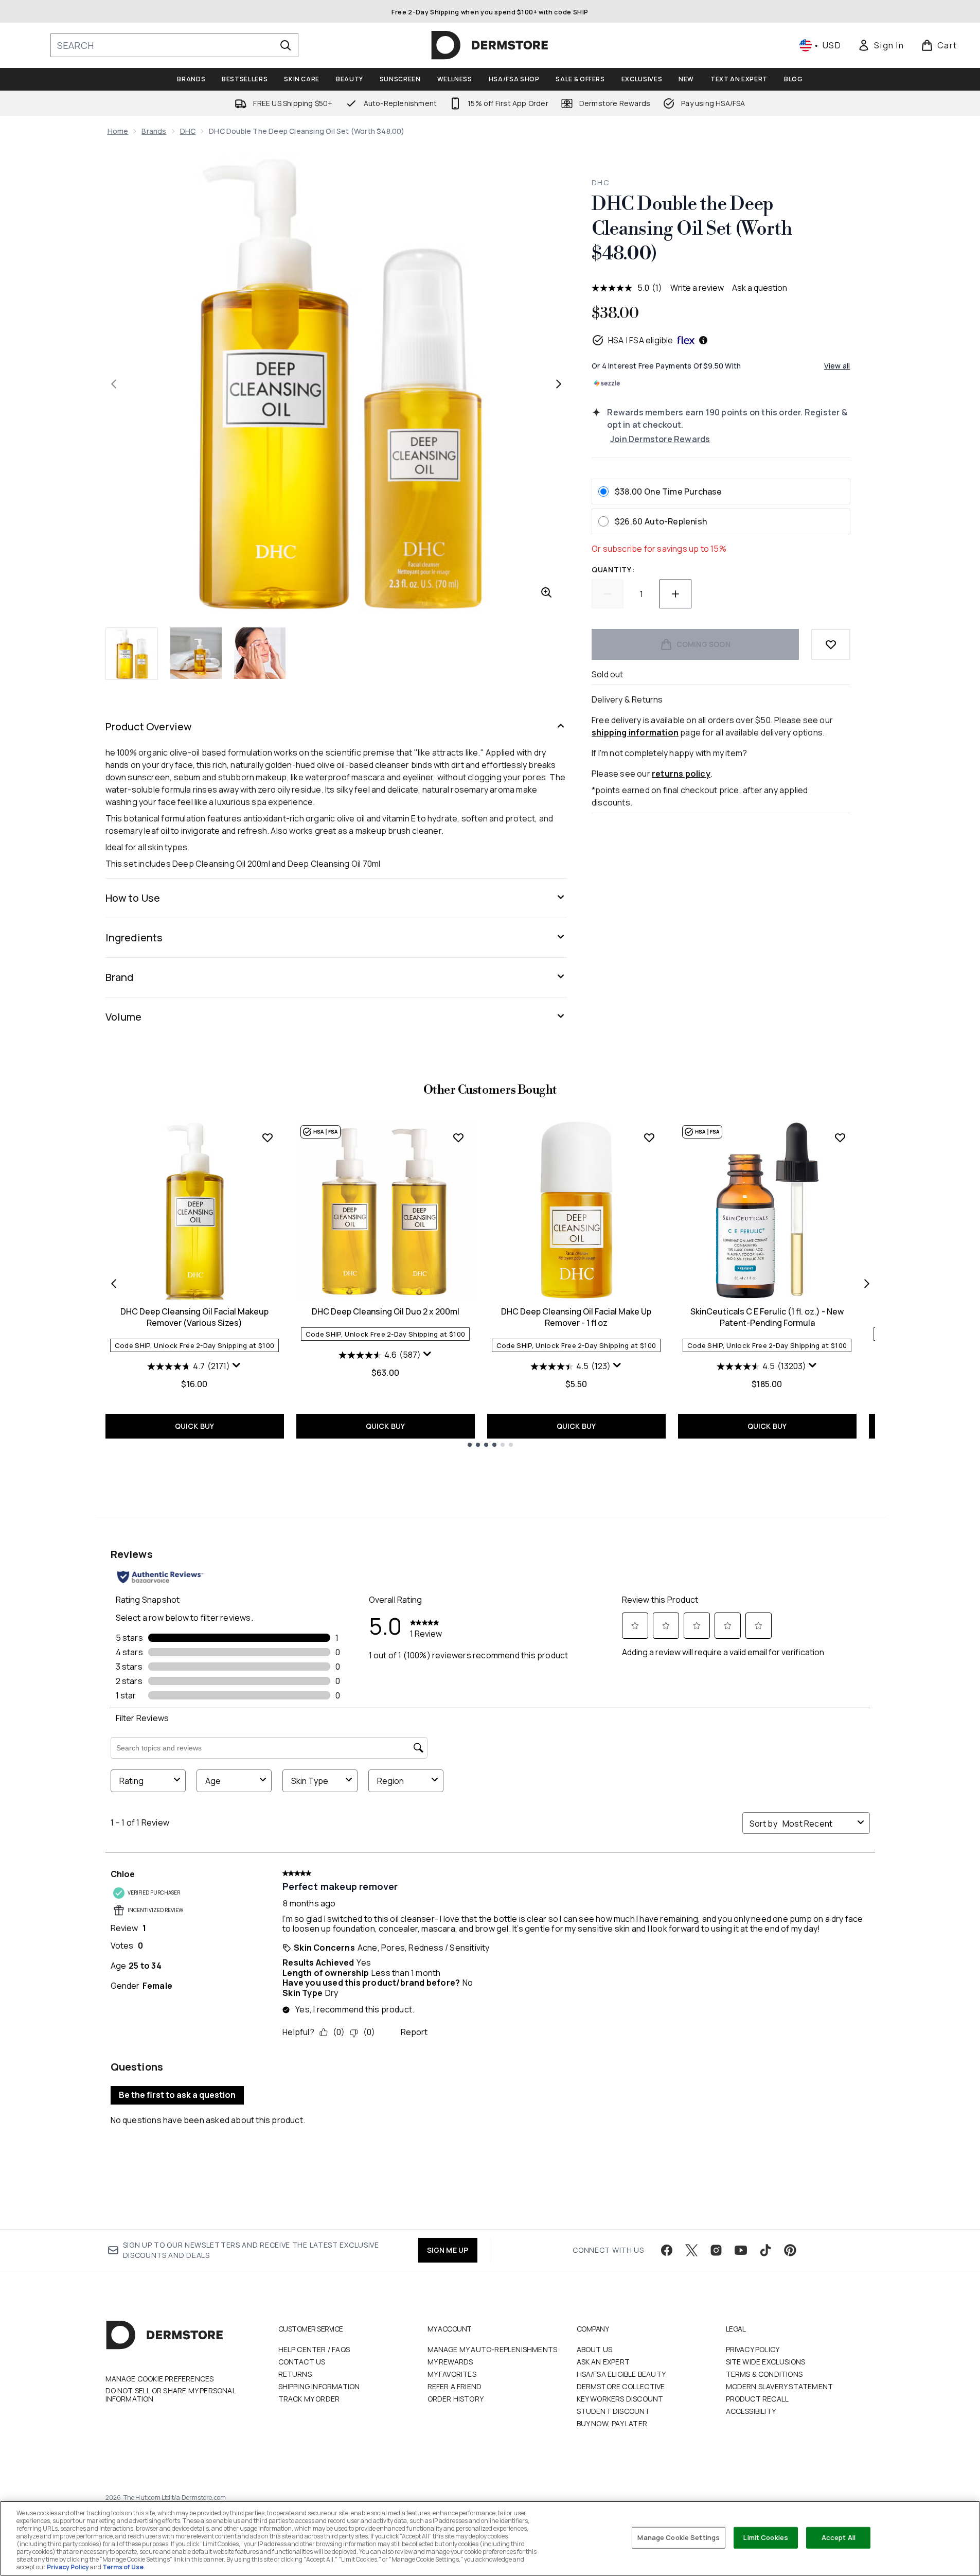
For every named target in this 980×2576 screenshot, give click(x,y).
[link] (881, 45)
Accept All (839, 2537)
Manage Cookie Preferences (160, 2379)
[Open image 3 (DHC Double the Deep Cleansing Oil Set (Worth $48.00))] (260, 653)
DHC (188, 131)
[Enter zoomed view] (546, 592)
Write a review (697, 288)
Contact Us (302, 2362)
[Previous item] (114, 1284)
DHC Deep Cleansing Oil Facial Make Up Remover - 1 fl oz (576, 1317)
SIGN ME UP (448, 2250)
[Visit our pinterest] (790, 2250)
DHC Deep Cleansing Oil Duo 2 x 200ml (386, 1311)
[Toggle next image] (559, 384)
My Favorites (452, 2374)
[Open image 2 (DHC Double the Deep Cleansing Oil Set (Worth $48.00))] (196, 653)
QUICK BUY (195, 1426)
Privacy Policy (753, 2349)
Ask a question (760, 288)
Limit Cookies (766, 2537)
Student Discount (613, 2411)
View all (837, 366)
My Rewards (450, 2362)
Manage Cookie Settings (679, 2537)
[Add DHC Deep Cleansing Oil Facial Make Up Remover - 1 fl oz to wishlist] (649, 1137)
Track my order (309, 2399)
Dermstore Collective (621, 2386)
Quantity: (613, 569)
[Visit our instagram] (716, 2250)
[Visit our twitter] (691, 2250)
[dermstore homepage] (490, 45)
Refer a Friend (455, 2386)
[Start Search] (286, 45)
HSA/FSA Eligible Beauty (621, 2374)
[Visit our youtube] (741, 2250)
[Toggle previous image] (114, 384)
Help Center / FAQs (314, 2349)
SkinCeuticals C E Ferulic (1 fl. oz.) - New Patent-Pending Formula (767, 1317)
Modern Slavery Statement (780, 2386)
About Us (595, 2349)
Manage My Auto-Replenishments (493, 2349)
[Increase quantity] (675, 594)
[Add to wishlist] (831, 644)
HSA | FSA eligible (641, 340)
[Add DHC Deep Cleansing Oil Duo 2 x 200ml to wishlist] (458, 1137)
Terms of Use (123, 2567)
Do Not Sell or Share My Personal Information (171, 2395)
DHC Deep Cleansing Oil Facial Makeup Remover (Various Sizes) (194, 1317)
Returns (295, 2374)
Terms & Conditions (764, 2374)
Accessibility (751, 2411)
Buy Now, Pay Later (612, 2423)
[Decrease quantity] (608, 594)
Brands (154, 131)
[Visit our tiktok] (765, 2250)
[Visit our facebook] (667, 2250)
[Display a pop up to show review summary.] (237, 1365)
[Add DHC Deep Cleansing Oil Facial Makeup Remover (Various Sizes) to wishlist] (268, 1137)
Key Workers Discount (620, 2399)
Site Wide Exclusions (766, 2362)
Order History (456, 2399)
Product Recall (758, 2399)
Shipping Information (319, 2386)
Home (118, 131)
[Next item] (867, 1284)
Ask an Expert (603, 2362)
